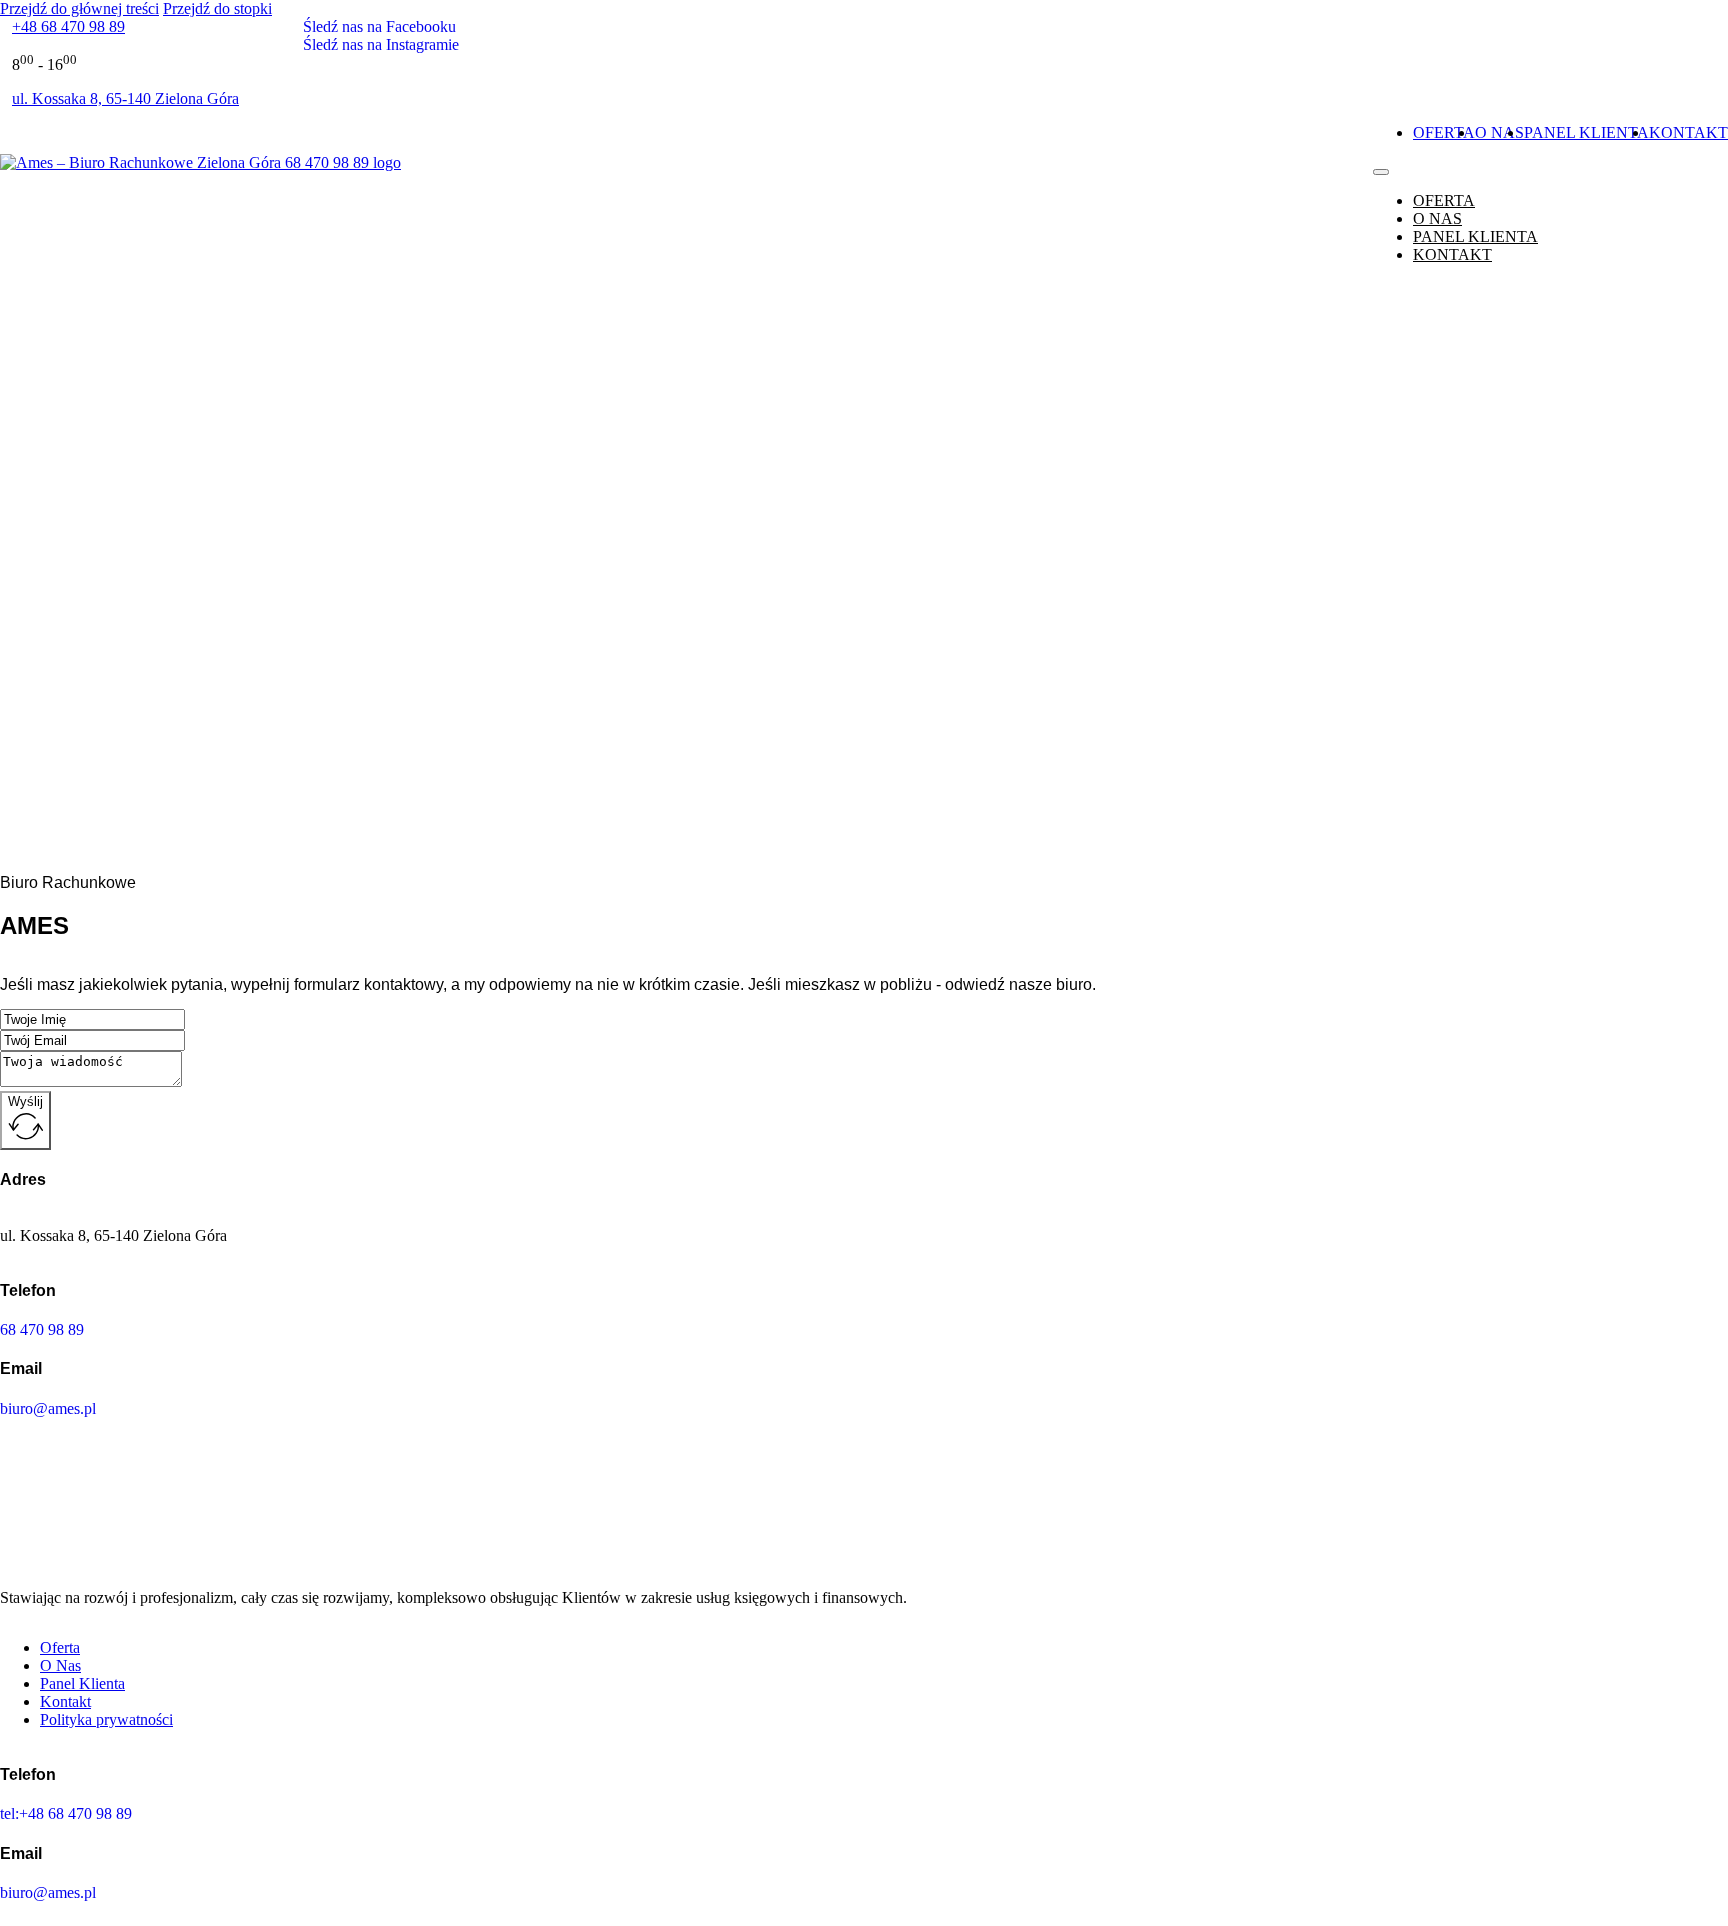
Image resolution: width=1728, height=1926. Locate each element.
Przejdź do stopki (217, 8)
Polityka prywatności (106, 1719)
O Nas (1499, 132)
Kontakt (1688, 132)
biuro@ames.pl (48, 1408)
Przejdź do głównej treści (79, 8)
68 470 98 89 (42, 1329)
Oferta (1444, 132)
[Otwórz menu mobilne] (1381, 172)
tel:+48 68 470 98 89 (66, 1813)
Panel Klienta (1586, 132)
